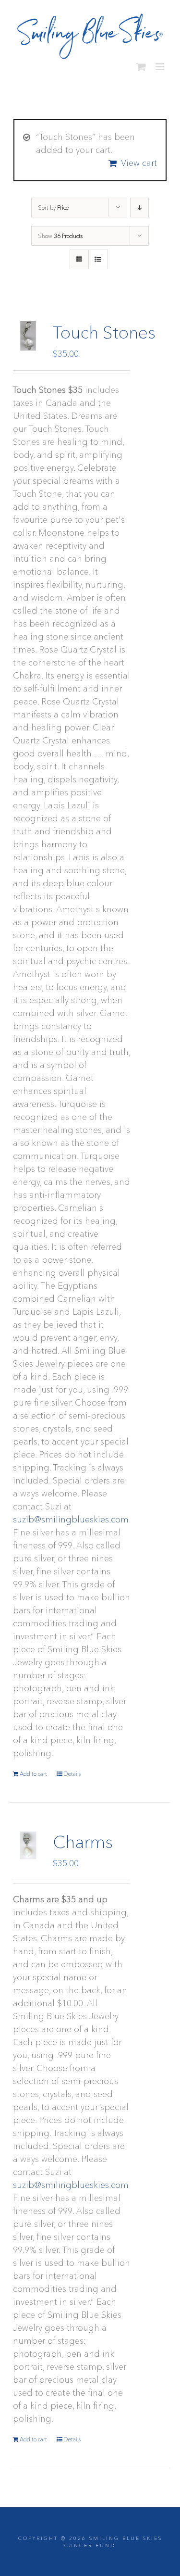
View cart (139, 159)
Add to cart (33, 1770)
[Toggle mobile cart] (141, 63)
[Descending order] (139, 204)
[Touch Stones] (28, 332)
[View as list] (98, 256)
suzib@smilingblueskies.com (71, 1516)
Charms (83, 1838)
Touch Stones (104, 328)
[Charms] (28, 1841)
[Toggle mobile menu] (161, 63)
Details (72, 1770)
